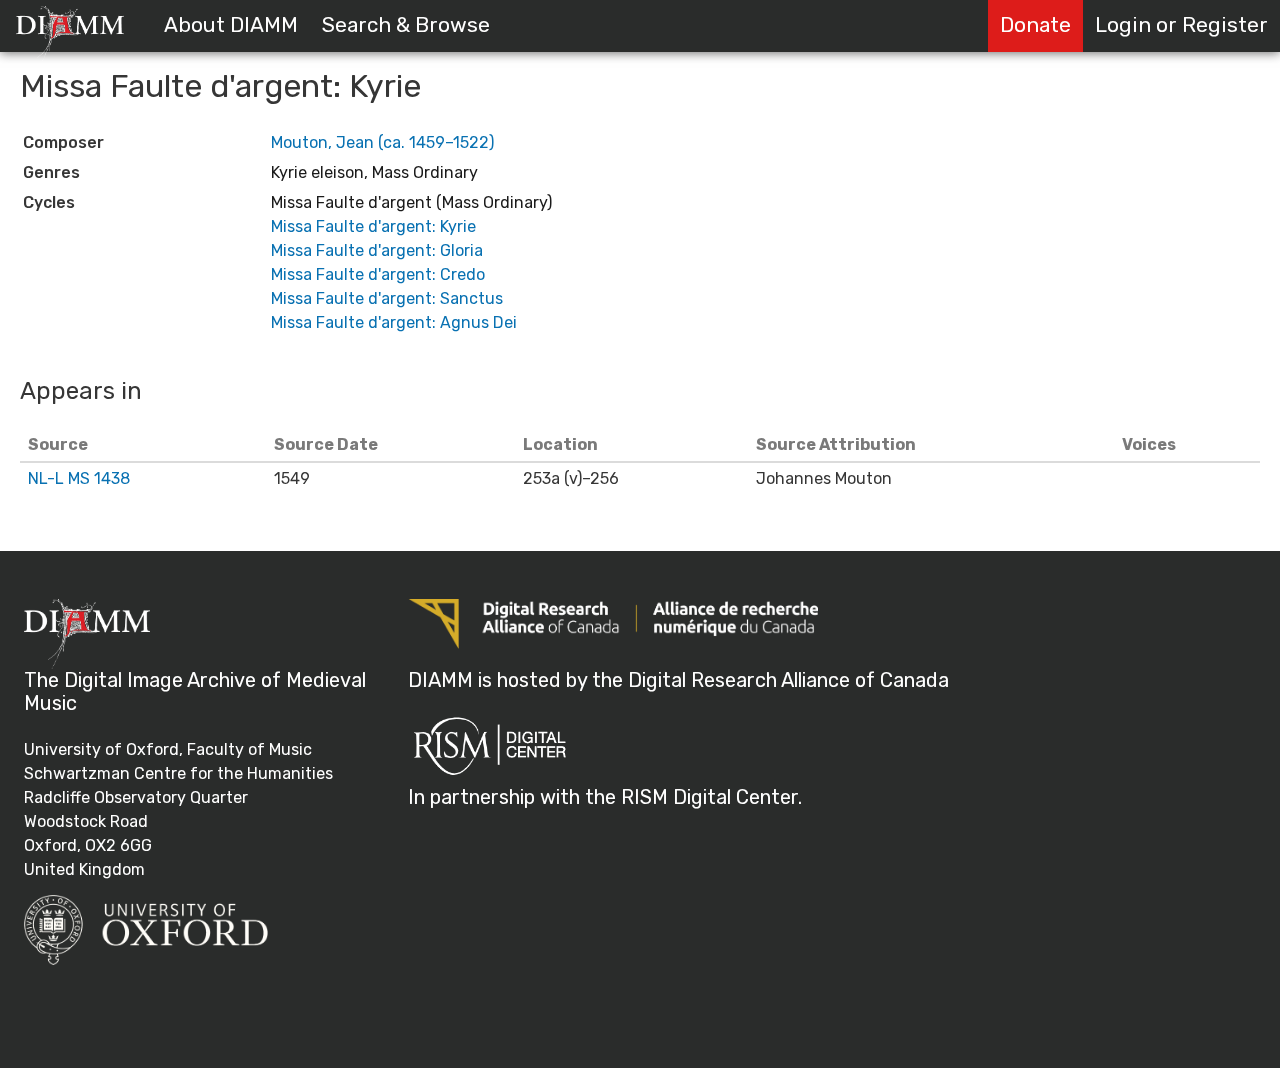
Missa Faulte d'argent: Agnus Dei (394, 322)
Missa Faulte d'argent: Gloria (377, 250)
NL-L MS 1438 (79, 478)
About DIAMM (231, 25)
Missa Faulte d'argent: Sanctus (387, 298)
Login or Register (1181, 25)
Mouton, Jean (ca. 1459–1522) (382, 142)
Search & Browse (406, 25)
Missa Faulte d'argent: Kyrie (373, 226)
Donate (1035, 25)
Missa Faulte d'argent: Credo (378, 274)
